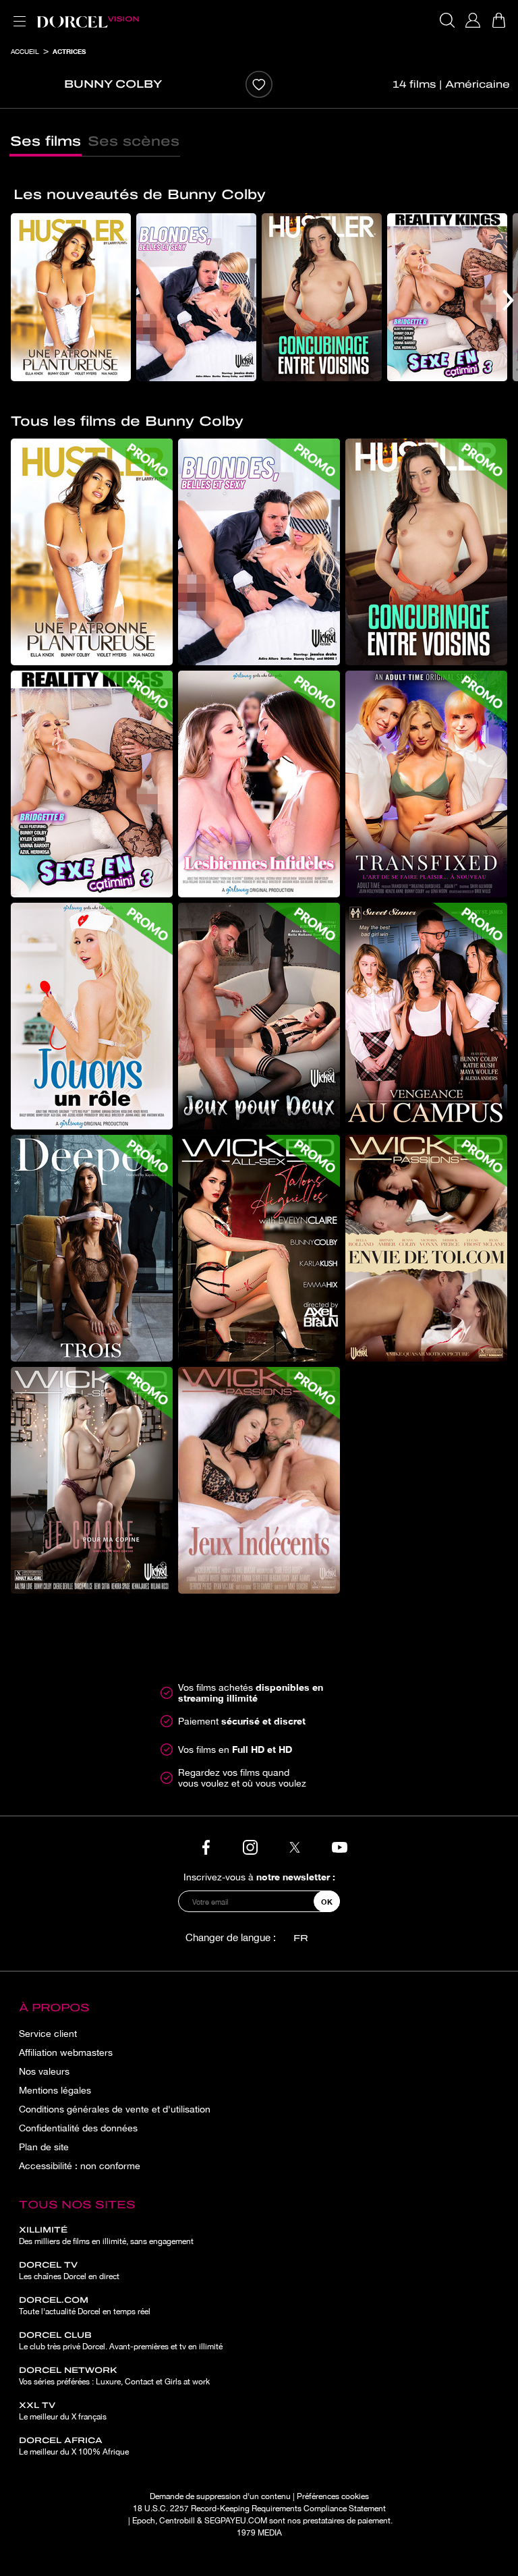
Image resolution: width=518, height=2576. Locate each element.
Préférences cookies (333, 2496)
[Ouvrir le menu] (17, 13)
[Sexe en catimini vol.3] (447, 297)
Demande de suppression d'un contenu (220, 2496)
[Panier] (498, 20)
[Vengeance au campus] (426, 1016)
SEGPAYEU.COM (236, 2521)
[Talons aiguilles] (259, 1248)
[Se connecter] (473, 20)
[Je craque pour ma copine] (92, 1480)
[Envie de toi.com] (426, 1248)
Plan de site (44, 2147)
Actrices (69, 51)
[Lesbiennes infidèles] (259, 784)
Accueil (25, 51)
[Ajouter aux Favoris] (259, 84)
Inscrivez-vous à (259, 1877)
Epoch (144, 2521)
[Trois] (92, 1248)
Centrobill (177, 2521)
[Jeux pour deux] (259, 1016)
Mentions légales (55, 2090)
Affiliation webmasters (66, 2052)
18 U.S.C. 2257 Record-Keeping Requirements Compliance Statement (259, 2509)
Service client (48, 2034)
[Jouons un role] (92, 1016)
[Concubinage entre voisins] (322, 297)
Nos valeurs (44, 2071)
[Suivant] (508, 300)
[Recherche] (447, 20)
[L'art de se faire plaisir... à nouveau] (426, 784)
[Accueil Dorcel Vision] (88, 20)
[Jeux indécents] (259, 1480)
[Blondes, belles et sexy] (196, 297)
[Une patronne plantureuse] (71, 297)
